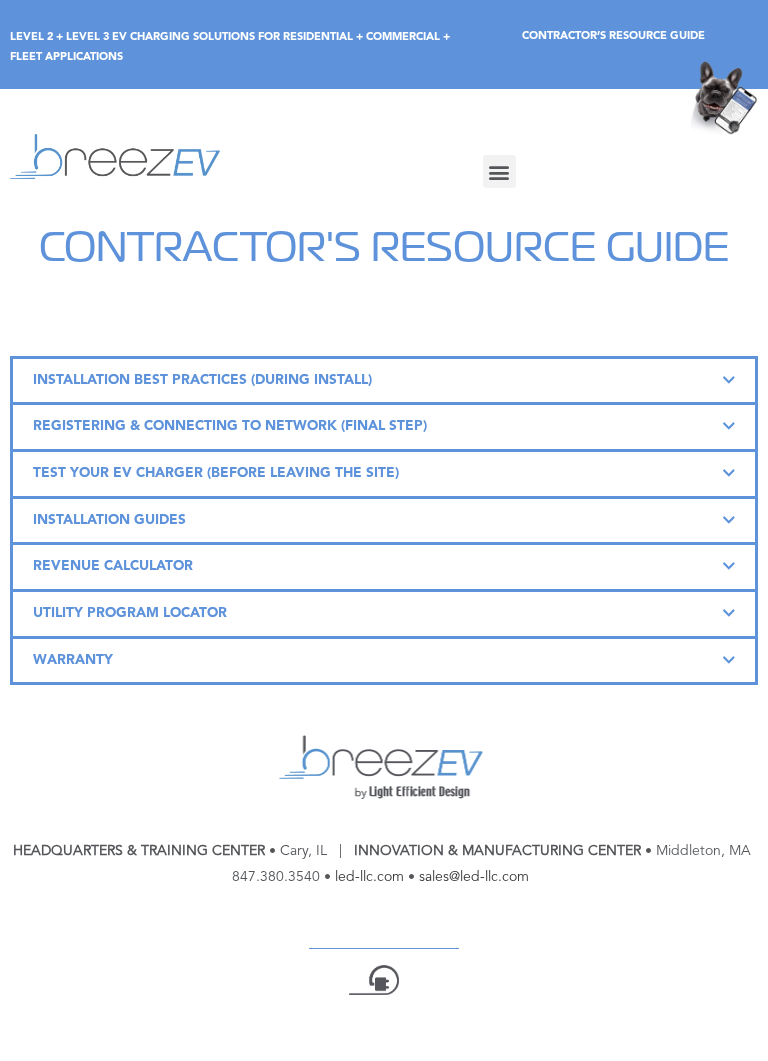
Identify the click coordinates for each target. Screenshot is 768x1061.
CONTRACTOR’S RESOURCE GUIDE (613, 36)
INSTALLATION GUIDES (109, 520)
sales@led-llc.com (474, 877)
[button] (499, 171)
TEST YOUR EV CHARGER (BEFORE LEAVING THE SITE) (216, 473)
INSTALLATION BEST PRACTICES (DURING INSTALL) (202, 380)
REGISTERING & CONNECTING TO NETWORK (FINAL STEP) (230, 426)
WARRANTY (73, 660)
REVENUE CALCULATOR (113, 566)
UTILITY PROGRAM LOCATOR (130, 613)
